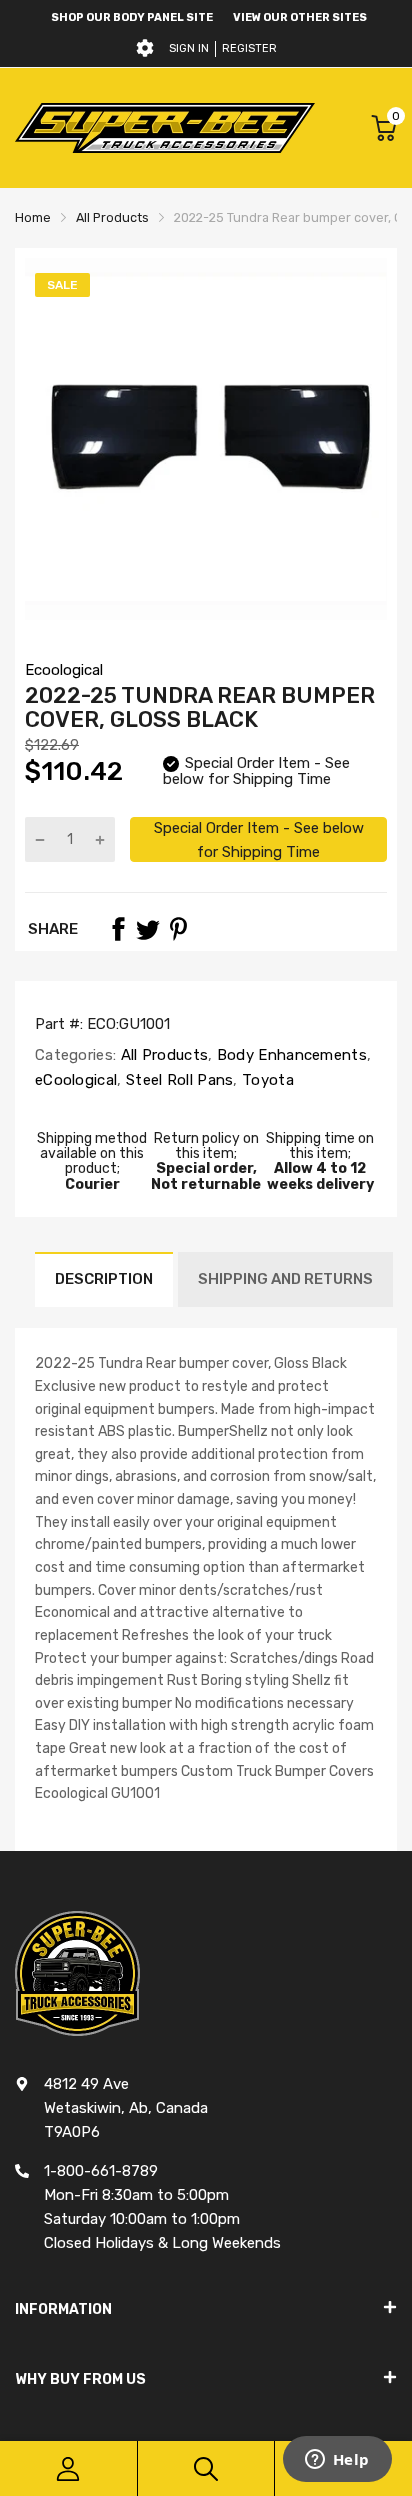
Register (249, 48)
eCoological (76, 1080)
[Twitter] (148, 929)
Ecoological (64, 670)
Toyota (266, 1080)
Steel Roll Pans (178, 1080)
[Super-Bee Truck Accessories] (165, 127)
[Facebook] (118, 929)
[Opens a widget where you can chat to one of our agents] (337, 2461)
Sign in (189, 48)
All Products (162, 1055)
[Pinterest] (178, 929)
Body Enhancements (290, 1055)
